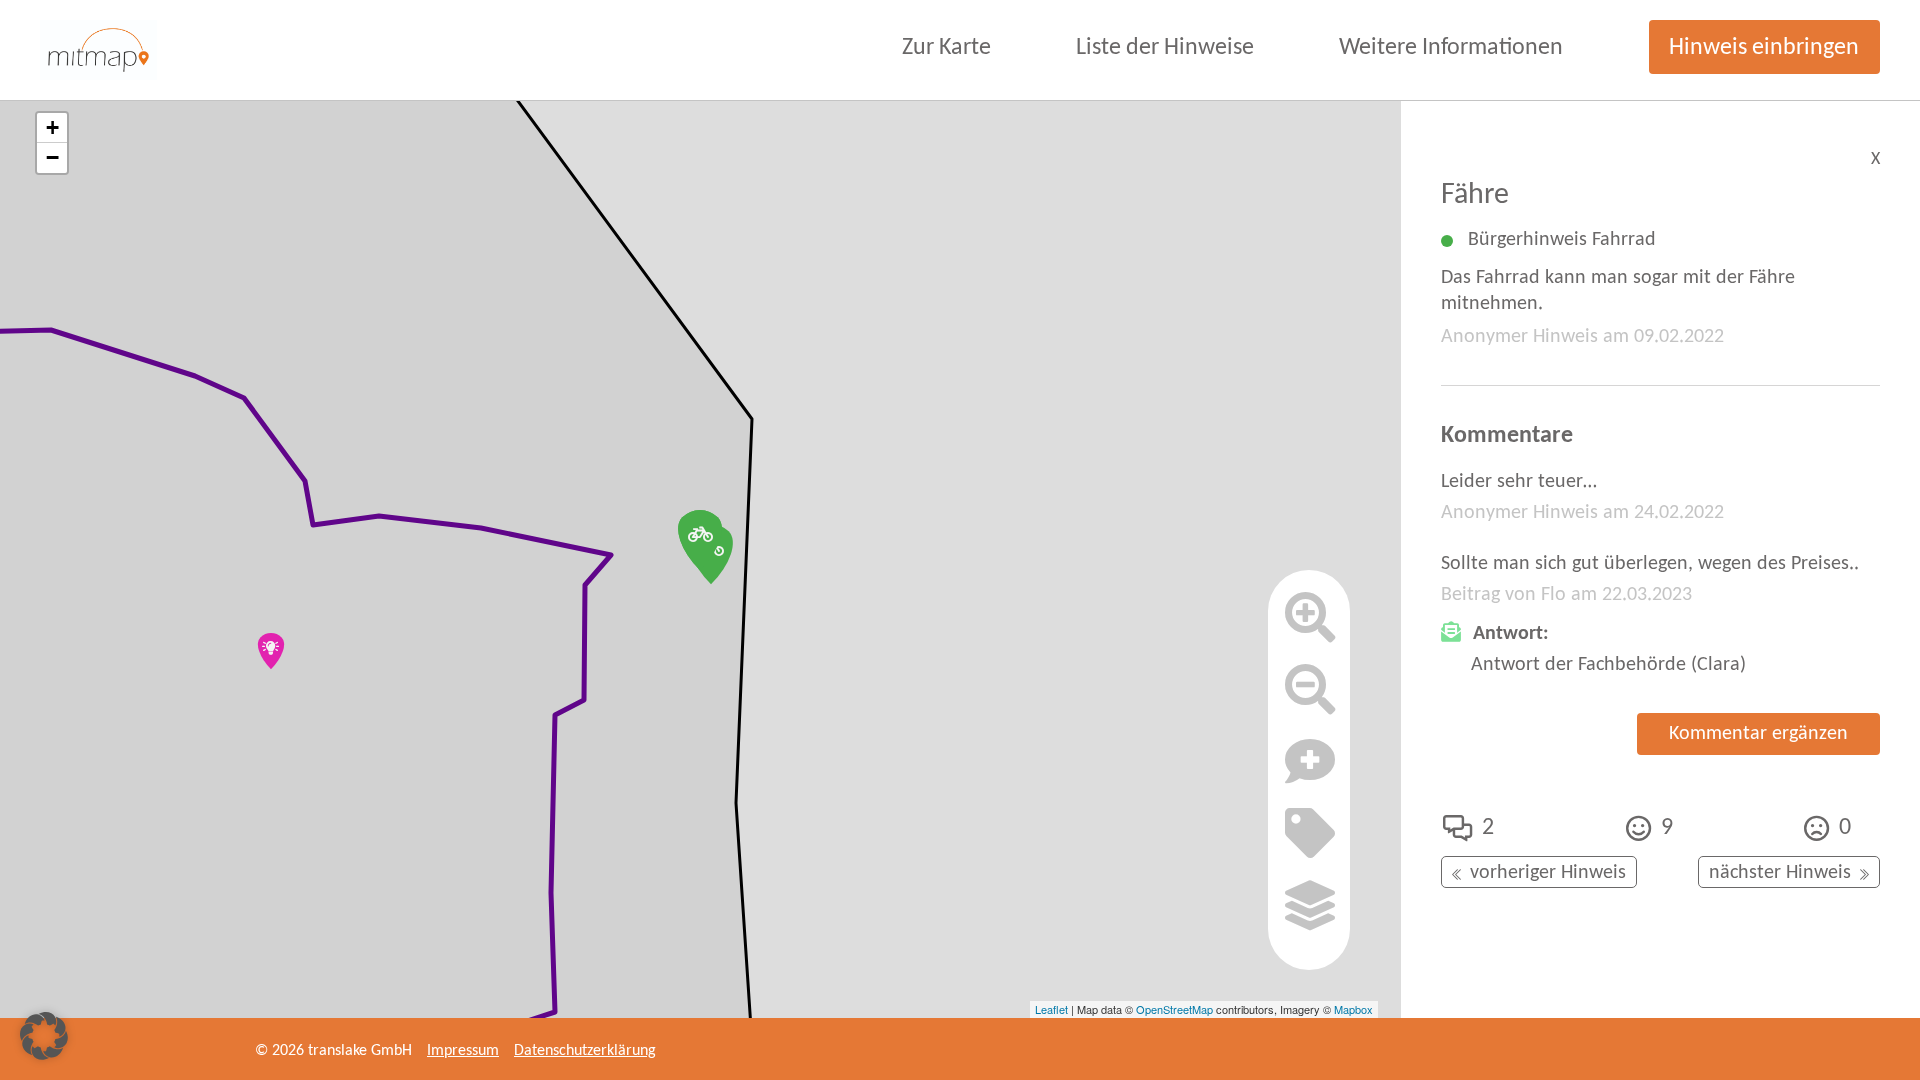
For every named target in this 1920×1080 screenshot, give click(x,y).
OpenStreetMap (1174, 1009)
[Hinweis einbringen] (1310, 770)
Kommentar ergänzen (1758, 734)
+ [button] (52, 127)
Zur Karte (946, 48)
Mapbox (1353, 1009)
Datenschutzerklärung (585, 1051)
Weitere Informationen (1451, 48)
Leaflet (1051, 1009)
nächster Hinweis (1780, 873)
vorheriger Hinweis (1548, 873)
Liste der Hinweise (1165, 48)
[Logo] (98, 50)
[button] (44, 1036)
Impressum (463, 1051)
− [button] (52, 157)
